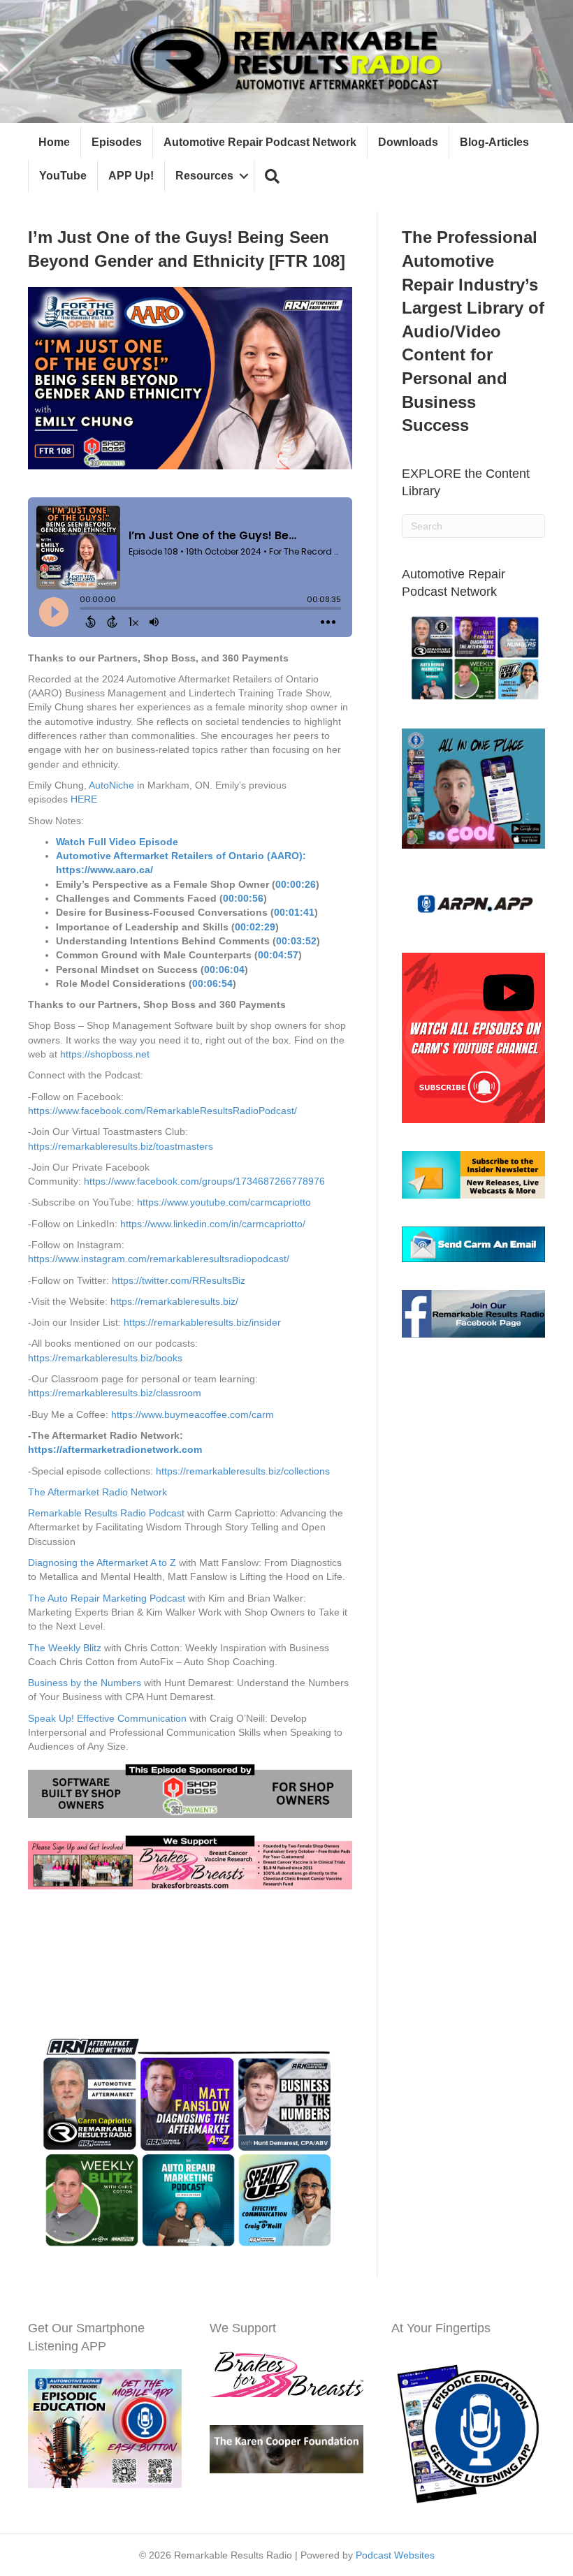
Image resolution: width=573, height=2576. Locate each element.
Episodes (117, 142)
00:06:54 (212, 983)
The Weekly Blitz (65, 1648)
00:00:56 (243, 898)
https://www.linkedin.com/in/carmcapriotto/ (213, 1224)
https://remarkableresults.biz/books (105, 1358)
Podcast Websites (395, 2555)
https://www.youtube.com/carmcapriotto (223, 1202)
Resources (204, 176)
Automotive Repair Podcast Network (260, 142)
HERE (84, 799)
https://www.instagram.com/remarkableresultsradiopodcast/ (159, 1259)
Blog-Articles (494, 142)
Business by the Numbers (85, 1683)
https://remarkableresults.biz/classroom (115, 1393)
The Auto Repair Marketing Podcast (107, 1598)
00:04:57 (278, 955)
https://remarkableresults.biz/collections (241, 1471)
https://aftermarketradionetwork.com (115, 1449)
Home (54, 142)
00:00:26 (296, 884)
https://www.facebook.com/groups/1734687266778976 (204, 1181)
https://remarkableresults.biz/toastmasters (121, 1146)
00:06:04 (224, 969)
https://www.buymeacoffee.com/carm (193, 1414)
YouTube (63, 176)
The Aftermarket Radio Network (97, 1492)
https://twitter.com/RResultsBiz (179, 1280)
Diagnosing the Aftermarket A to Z (102, 1563)
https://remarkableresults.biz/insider (202, 1322)
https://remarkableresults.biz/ (174, 1301)
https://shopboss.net (103, 1054)
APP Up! (131, 176)
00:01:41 (294, 912)
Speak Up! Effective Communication (107, 1718)
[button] (272, 176)
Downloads (408, 142)
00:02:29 (255, 927)
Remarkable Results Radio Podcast (106, 1513)
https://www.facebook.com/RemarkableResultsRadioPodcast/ (162, 1111)
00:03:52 (296, 941)
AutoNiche (111, 785)
